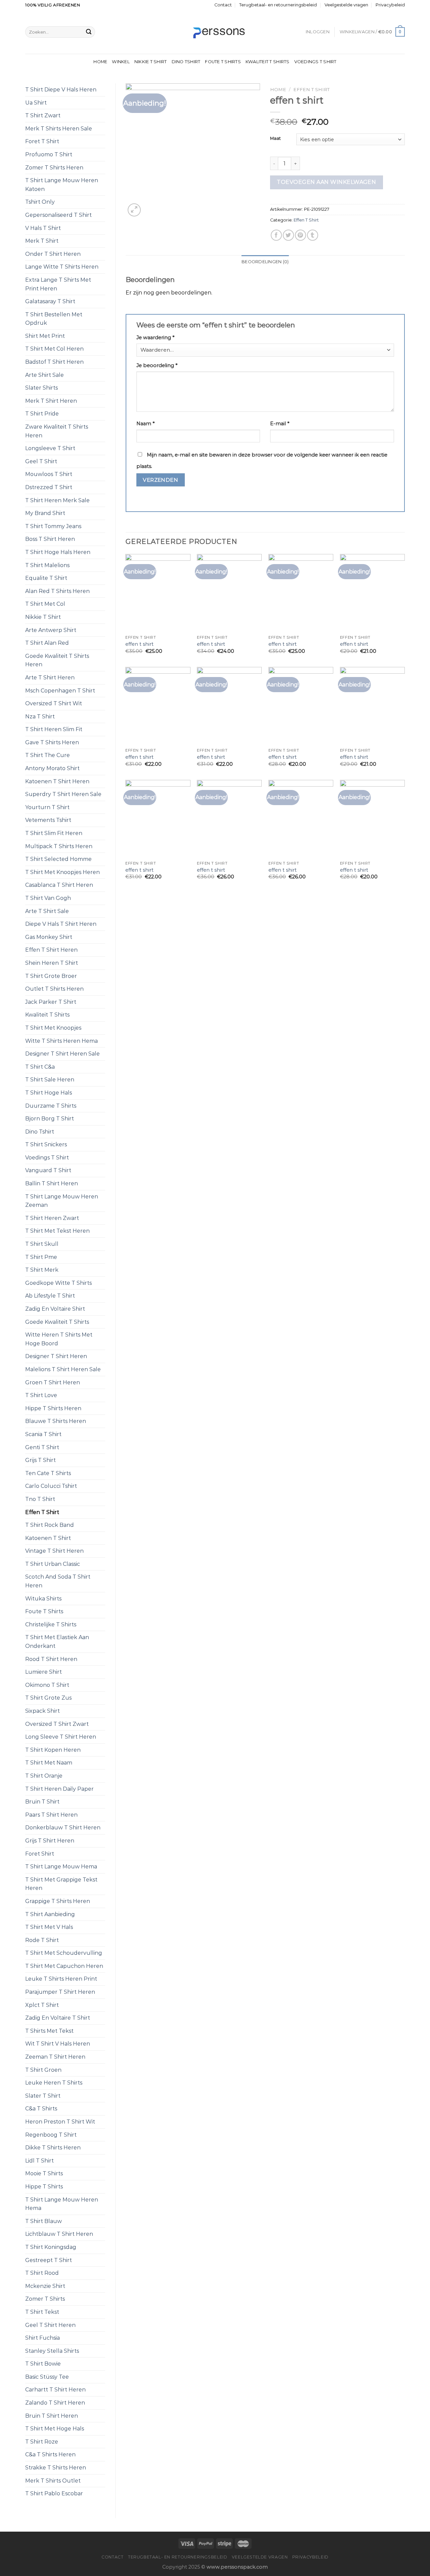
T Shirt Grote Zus (48, 1698)
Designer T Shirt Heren (56, 1356)
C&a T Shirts (41, 2109)
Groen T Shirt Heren (53, 1382)
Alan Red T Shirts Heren (57, 591)
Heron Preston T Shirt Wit (60, 2122)
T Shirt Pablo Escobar (54, 2493)
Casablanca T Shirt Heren (59, 885)
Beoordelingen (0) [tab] (265, 262)
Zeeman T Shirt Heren (55, 2057)
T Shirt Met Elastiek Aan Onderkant (57, 1642)
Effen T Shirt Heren (51, 950)
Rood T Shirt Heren (51, 1659)
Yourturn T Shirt (47, 807)
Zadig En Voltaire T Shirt (58, 2018)
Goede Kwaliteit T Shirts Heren (57, 660)
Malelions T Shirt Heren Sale (63, 1369)
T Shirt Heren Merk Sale (57, 500)
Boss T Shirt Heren (50, 539)
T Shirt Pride (42, 414)
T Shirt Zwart (43, 115)
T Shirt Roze (42, 2442)
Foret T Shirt (42, 141)
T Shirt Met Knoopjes (53, 1028)
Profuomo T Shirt (49, 154)
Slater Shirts (41, 388)
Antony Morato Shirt (52, 768)
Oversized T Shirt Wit (54, 703)
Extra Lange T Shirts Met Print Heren (58, 284)
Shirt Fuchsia (42, 2338)
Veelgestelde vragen (346, 5)
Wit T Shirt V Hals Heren (58, 2044)
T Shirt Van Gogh (48, 898)
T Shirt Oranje (44, 1776)
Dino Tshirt (186, 62)
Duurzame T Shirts (51, 1106)
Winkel (121, 62)
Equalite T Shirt (46, 578)
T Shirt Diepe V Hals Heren (61, 90)
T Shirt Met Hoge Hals (55, 2429)
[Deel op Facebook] (276, 235)
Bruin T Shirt (42, 1802)
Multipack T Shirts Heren (59, 846)
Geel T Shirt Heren (50, 2325)
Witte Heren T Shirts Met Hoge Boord (59, 1339)
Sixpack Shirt (42, 1711)
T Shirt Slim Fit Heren (54, 833)
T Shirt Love (41, 1395)
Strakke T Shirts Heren (56, 2468)
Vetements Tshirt (48, 820)
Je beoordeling (157, 365)
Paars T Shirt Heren (51, 1815)
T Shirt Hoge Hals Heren (58, 552)
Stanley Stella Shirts (52, 2351)
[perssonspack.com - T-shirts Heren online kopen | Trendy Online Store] (215, 32)
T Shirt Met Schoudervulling (64, 1953)
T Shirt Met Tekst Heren (57, 1231)
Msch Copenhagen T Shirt (60, 691)
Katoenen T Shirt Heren (57, 781)
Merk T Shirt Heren (51, 401)
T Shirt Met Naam (49, 1763)
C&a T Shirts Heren (50, 2454)
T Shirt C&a (40, 1067)
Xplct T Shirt (42, 2005)
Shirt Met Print (45, 336)
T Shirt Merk (42, 1270)
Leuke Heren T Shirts (54, 2083)
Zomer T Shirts (45, 2299)
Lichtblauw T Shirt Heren (59, 2234)
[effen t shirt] (158, 593)
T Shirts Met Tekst (49, 2031)
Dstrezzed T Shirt (49, 487)
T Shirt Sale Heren (50, 1080)
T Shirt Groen (43, 2070)
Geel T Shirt (41, 461)
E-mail (280, 424)
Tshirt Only (40, 202)
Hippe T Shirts (44, 2187)
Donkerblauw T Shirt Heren (63, 1828)
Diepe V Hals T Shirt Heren (61, 924)
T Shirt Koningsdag (51, 2247)
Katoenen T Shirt (48, 1538)
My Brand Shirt (45, 513)
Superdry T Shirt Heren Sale (63, 794)
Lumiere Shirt (44, 1672)
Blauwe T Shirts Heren (56, 1421)
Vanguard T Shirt (48, 1170)
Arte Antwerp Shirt (51, 630)
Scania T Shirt (43, 1434)
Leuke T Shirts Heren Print (61, 1979)
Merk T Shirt (42, 241)
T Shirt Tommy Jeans (53, 526)
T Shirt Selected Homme (58, 859)
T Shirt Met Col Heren (54, 349)
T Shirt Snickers (46, 1144)
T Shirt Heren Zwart (52, 1218)
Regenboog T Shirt (51, 2135)
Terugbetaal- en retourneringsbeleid (278, 5)
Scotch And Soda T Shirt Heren (58, 1581)
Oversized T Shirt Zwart (57, 1724)
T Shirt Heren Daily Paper (59, 1789)
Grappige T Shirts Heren (58, 1901)
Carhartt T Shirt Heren (55, 2390)
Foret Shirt (40, 1854)
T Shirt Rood (42, 2273)
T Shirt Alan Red (47, 643)
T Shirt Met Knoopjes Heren (62, 872)
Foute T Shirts (223, 62)
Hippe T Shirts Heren (53, 1408)
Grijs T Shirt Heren (50, 1841)
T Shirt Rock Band (50, 1525)
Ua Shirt (36, 103)
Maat (275, 138)
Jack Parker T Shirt (51, 1002)
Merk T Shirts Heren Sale (59, 129)
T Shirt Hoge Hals (49, 1093)
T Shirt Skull (42, 1244)
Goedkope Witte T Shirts (58, 1283)
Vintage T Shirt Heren (54, 1551)
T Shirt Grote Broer (51, 976)
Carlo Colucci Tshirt (51, 1486)
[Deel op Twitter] (288, 235)
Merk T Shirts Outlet (53, 2481)
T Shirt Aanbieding (50, 1914)
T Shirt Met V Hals (49, 1927)
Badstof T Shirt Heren (54, 362)
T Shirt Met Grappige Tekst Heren (61, 1884)
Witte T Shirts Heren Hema (61, 1041)
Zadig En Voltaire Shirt (55, 1309)
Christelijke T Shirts (51, 1624)
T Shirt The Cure (48, 755)
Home (100, 62)
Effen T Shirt (42, 1512)
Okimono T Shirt (47, 1685)
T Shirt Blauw (44, 2221)
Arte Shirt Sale (45, 375)
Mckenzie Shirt (45, 2286)
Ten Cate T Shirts (48, 1473)
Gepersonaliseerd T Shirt (58, 215)
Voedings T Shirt (315, 62)
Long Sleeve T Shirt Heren (61, 1737)
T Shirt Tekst (42, 2312)
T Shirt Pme (41, 1257)
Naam (145, 424)
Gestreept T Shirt (49, 2260)
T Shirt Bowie (43, 2364)
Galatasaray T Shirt (50, 301)
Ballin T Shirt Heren (52, 1183)
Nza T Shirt (40, 717)
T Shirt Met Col (45, 604)
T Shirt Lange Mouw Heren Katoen (62, 185)
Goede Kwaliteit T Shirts (57, 1322)
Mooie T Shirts (44, 2173)
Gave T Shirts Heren (52, 742)
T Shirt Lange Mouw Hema (61, 1867)
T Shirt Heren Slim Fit (54, 729)
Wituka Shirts (43, 1599)
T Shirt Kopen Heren (53, 1750)
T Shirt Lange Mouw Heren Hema (62, 2204)
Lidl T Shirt (39, 2161)
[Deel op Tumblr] (313, 235)
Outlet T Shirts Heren (54, 989)
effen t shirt (139, 644)
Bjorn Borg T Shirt (50, 1119)
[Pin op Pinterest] (300, 235)
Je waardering (155, 338)
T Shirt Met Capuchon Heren (64, 1966)
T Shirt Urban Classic (53, 1564)
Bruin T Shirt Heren (52, 2416)
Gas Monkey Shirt (49, 937)
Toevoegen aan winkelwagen (326, 182)
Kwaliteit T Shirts (268, 62)
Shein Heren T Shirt (52, 963)
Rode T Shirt (42, 1940)
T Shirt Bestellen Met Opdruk (54, 319)
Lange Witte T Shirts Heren (62, 267)
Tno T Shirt (40, 1499)
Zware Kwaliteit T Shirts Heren (57, 431)
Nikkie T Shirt (151, 62)
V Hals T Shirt (43, 228)
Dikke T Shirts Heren (53, 2148)
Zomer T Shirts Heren (54, 168)
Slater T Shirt (43, 2096)
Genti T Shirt (42, 1447)
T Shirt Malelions (47, 565)
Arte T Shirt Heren (50, 678)
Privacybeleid (390, 5)
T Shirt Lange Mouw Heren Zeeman (62, 1201)
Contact (223, 5)
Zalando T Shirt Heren (55, 2403)
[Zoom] (134, 210)
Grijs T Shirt (40, 1460)
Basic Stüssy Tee (47, 2377)
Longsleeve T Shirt (50, 448)
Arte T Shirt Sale (47, 911)
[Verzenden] (89, 32)
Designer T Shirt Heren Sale (62, 1054)
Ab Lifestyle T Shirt (50, 1296)
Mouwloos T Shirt (49, 474)
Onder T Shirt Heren (53, 254)
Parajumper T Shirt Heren (60, 1992)
